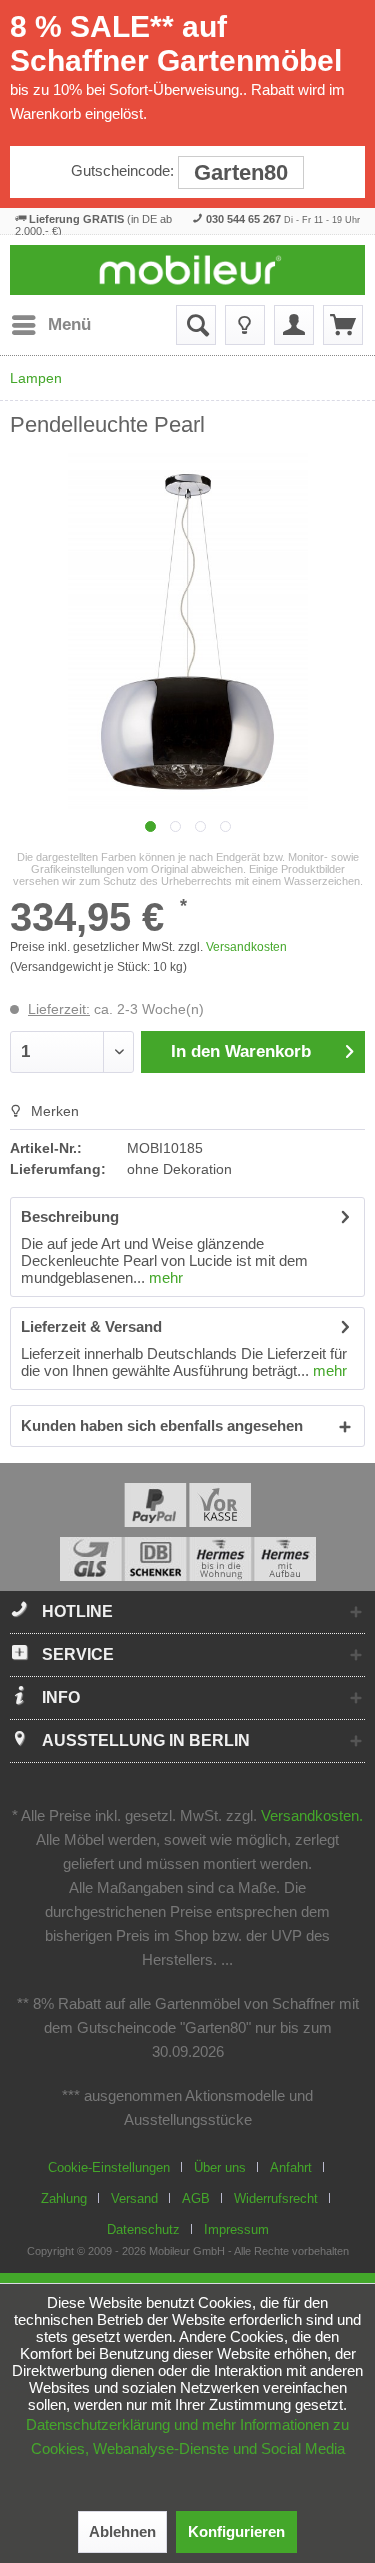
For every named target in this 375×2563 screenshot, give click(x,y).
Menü (69, 324)
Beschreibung (70, 1216)
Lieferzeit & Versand (91, 1326)
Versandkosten (246, 947)
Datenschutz (143, 2229)
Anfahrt (291, 2167)
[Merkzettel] (245, 325)
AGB (196, 2198)
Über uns (220, 2167)
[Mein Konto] (294, 325)
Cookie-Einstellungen (109, 2167)
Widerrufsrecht (276, 2198)
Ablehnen (122, 2531)
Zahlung (64, 2198)
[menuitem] (50, 325)
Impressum (236, 2229)
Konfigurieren (236, 2531)
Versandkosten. (312, 1815)
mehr (164, 1277)
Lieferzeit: (59, 1009)
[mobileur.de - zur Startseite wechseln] (187, 270)
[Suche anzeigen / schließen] (196, 325)
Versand (134, 2198)
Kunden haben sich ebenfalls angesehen (162, 1425)
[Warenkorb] (343, 325)
